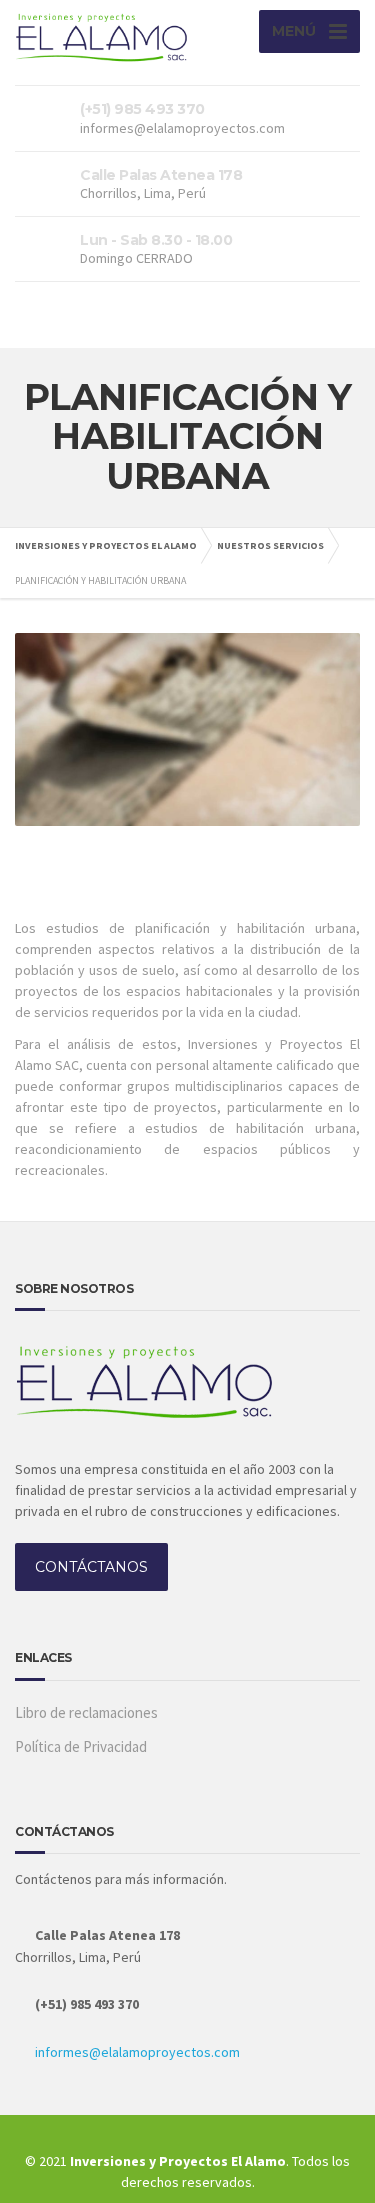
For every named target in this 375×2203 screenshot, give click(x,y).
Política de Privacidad (81, 1746)
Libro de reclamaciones (86, 1712)
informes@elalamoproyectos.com (137, 2052)
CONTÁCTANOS (91, 1567)
